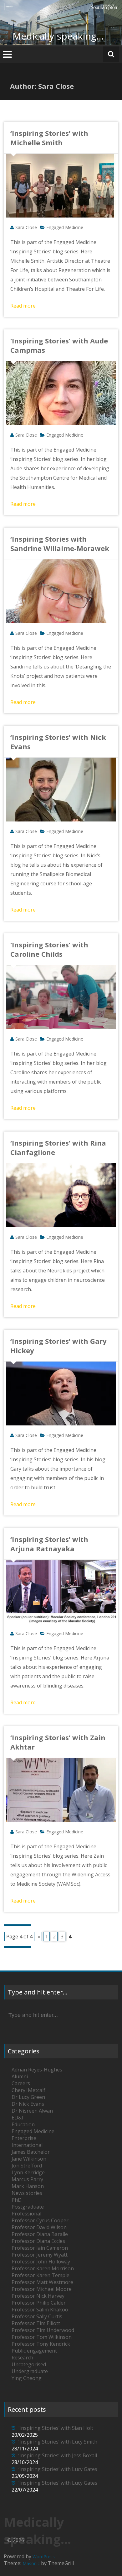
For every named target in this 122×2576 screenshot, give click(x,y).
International (27, 2145)
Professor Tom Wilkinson (42, 2337)
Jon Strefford (27, 2166)
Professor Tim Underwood (43, 2330)
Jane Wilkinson (29, 2159)
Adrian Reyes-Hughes (37, 2070)
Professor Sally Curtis (37, 2316)
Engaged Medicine (65, 227)
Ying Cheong (27, 2378)
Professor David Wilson (39, 2227)
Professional (26, 2214)
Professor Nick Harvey (38, 2296)
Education (23, 2124)
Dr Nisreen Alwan (32, 2111)
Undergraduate (30, 2371)
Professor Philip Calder (39, 2303)
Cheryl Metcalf (28, 2090)
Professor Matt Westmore (42, 2282)
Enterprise (24, 2138)
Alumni (20, 2076)
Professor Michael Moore (42, 2289)
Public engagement (34, 2351)
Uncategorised (29, 2364)
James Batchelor (31, 2152)
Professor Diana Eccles (38, 2241)
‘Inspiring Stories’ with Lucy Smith (58, 2442)
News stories (27, 2193)
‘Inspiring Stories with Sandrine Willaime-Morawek (60, 543)
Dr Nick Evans (28, 2104)
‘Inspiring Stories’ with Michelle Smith (49, 138)
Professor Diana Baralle (40, 2234)
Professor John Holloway (41, 2262)
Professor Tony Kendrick (41, 2344)
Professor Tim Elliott (36, 2323)
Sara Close (26, 227)
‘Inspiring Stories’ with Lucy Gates (58, 2469)
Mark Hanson (28, 2186)
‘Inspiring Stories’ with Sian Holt (56, 2428)
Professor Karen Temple (41, 2275)
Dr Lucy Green (28, 2097)
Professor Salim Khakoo (40, 2310)
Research (22, 2358)
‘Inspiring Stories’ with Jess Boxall (58, 2455)
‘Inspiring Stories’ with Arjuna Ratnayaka (49, 1544)
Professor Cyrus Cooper (40, 2220)
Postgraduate (28, 2207)
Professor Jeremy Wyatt (40, 2255)
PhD (17, 2200)
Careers (21, 2083)
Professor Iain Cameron (40, 2248)
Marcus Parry (27, 2179)
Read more (23, 306)
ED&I (17, 2118)
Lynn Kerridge (28, 2172)
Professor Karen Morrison (43, 2268)
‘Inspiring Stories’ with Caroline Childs (49, 949)
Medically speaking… (58, 36)
